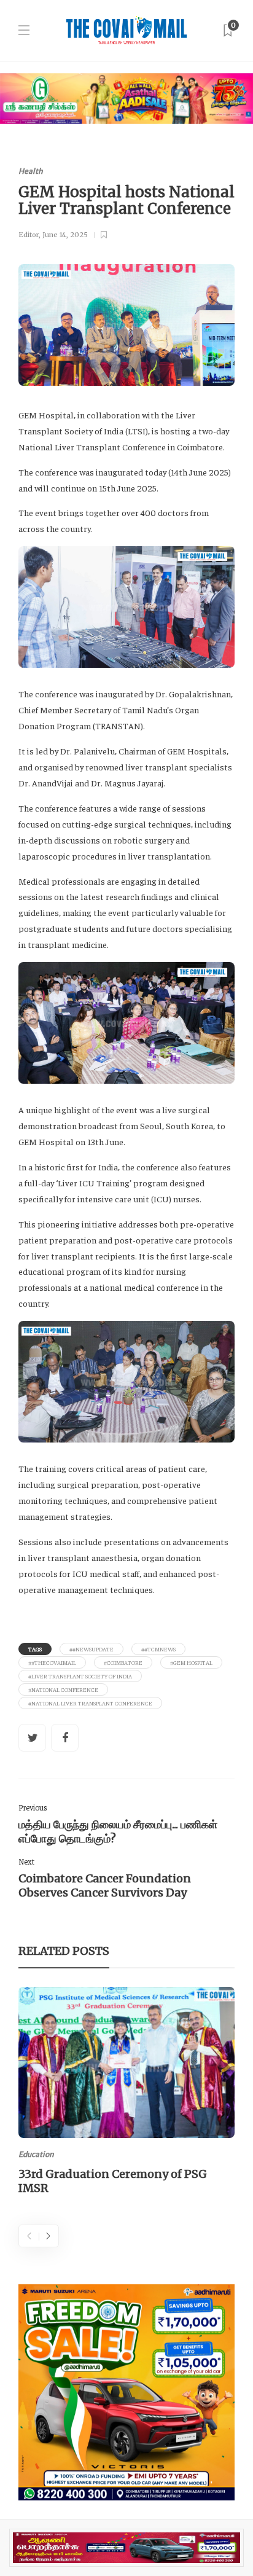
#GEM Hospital (191, 1662)
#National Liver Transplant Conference (90, 1703)
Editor (29, 235)
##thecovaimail (52, 1662)
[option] (126, 2093)
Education (36, 2154)
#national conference (63, 1689)
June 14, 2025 (65, 235)
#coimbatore (123, 1662)
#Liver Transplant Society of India (80, 1676)
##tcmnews (158, 1649)
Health (31, 171)
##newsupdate (91, 1649)
